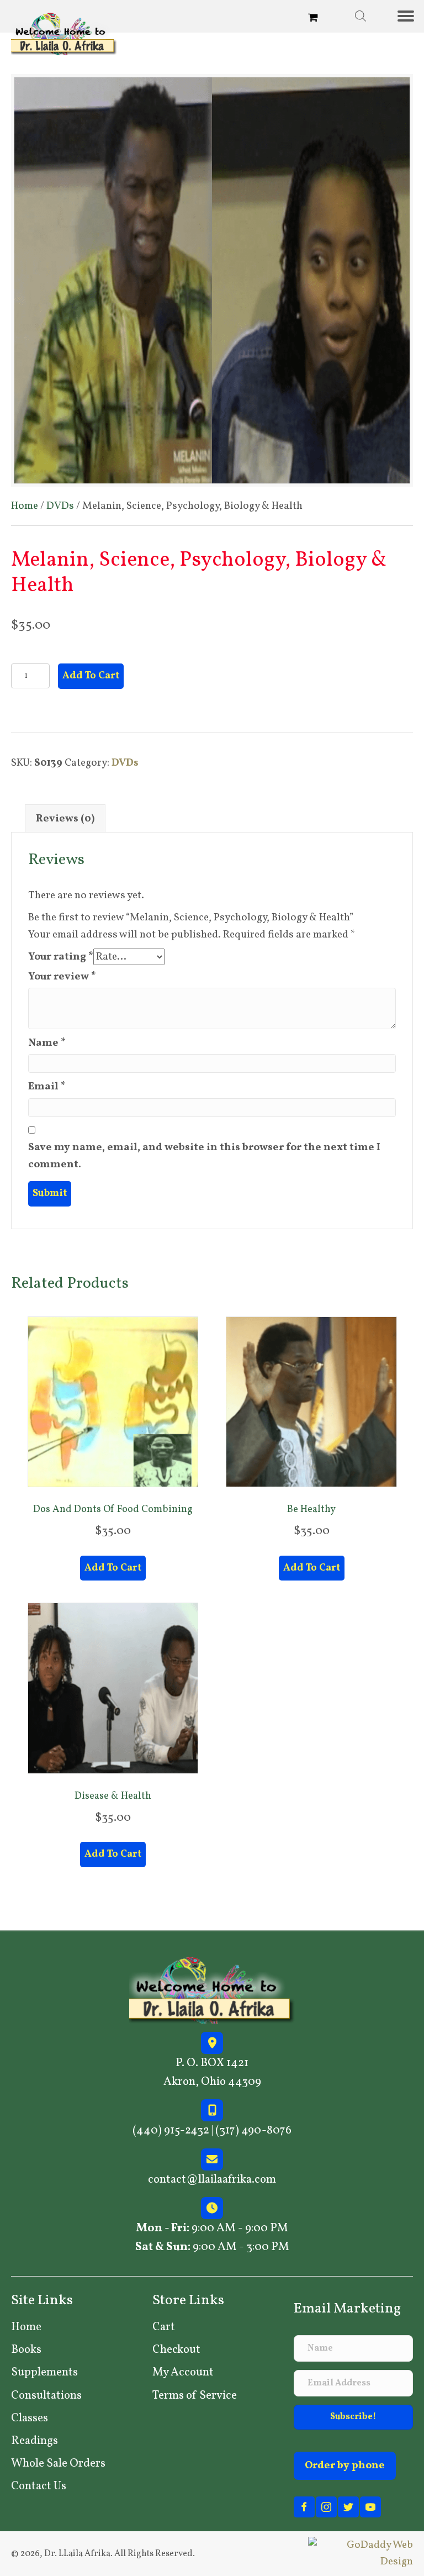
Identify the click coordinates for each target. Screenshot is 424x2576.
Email (47, 1087)
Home (25, 506)
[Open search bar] (361, 16)
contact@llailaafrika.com (212, 2180)
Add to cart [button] (113, 1568)
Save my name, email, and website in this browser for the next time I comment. (204, 1156)
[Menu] (410, 16)
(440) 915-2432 (171, 2130)
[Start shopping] (314, 19)
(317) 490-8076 (253, 2130)
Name (47, 1043)
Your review (62, 977)
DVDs (60, 506)
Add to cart (91, 676)
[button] (353, 2417)
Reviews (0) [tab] (65, 819)
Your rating (61, 957)
